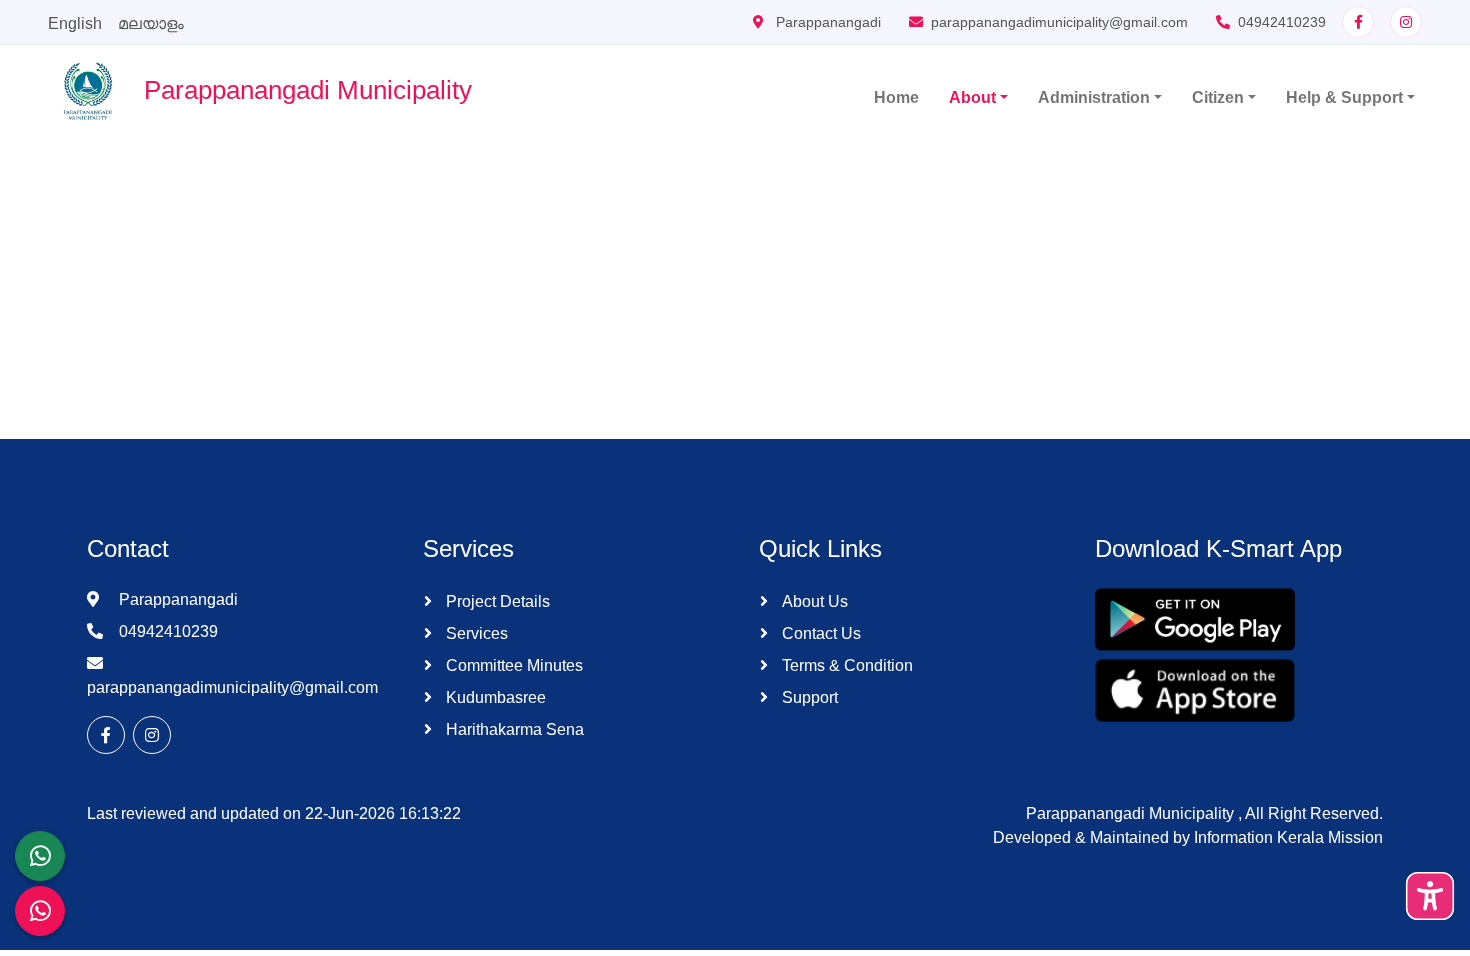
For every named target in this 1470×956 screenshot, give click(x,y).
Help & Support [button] (1344, 97)
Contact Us (819, 633)
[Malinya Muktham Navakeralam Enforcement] (40, 911)
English (75, 23)
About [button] (972, 97)
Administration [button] (1094, 97)
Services (475, 633)
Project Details (496, 601)
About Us (813, 601)
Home (896, 97)
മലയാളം (151, 23)
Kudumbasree (494, 697)
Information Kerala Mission (1288, 837)
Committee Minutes (512, 665)
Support (808, 697)
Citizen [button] (1218, 97)
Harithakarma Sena (513, 729)
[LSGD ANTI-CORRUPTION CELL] (40, 856)
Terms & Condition (845, 665)
